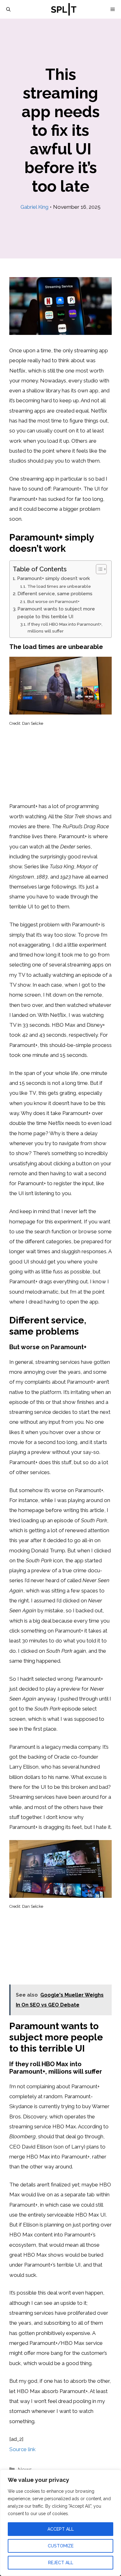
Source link (22, 2449)
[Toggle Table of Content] (98, 569)
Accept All (61, 2529)
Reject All (61, 2563)
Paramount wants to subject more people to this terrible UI (56, 613)
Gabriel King (34, 207)
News (25, 2469)
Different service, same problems (55, 594)
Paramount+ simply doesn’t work (54, 578)
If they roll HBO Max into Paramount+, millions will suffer (65, 628)
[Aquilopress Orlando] (64, 9)
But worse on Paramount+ (53, 601)
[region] (60, 2523)
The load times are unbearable (59, 586)
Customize (61, 2546)
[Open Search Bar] (8, 9)
